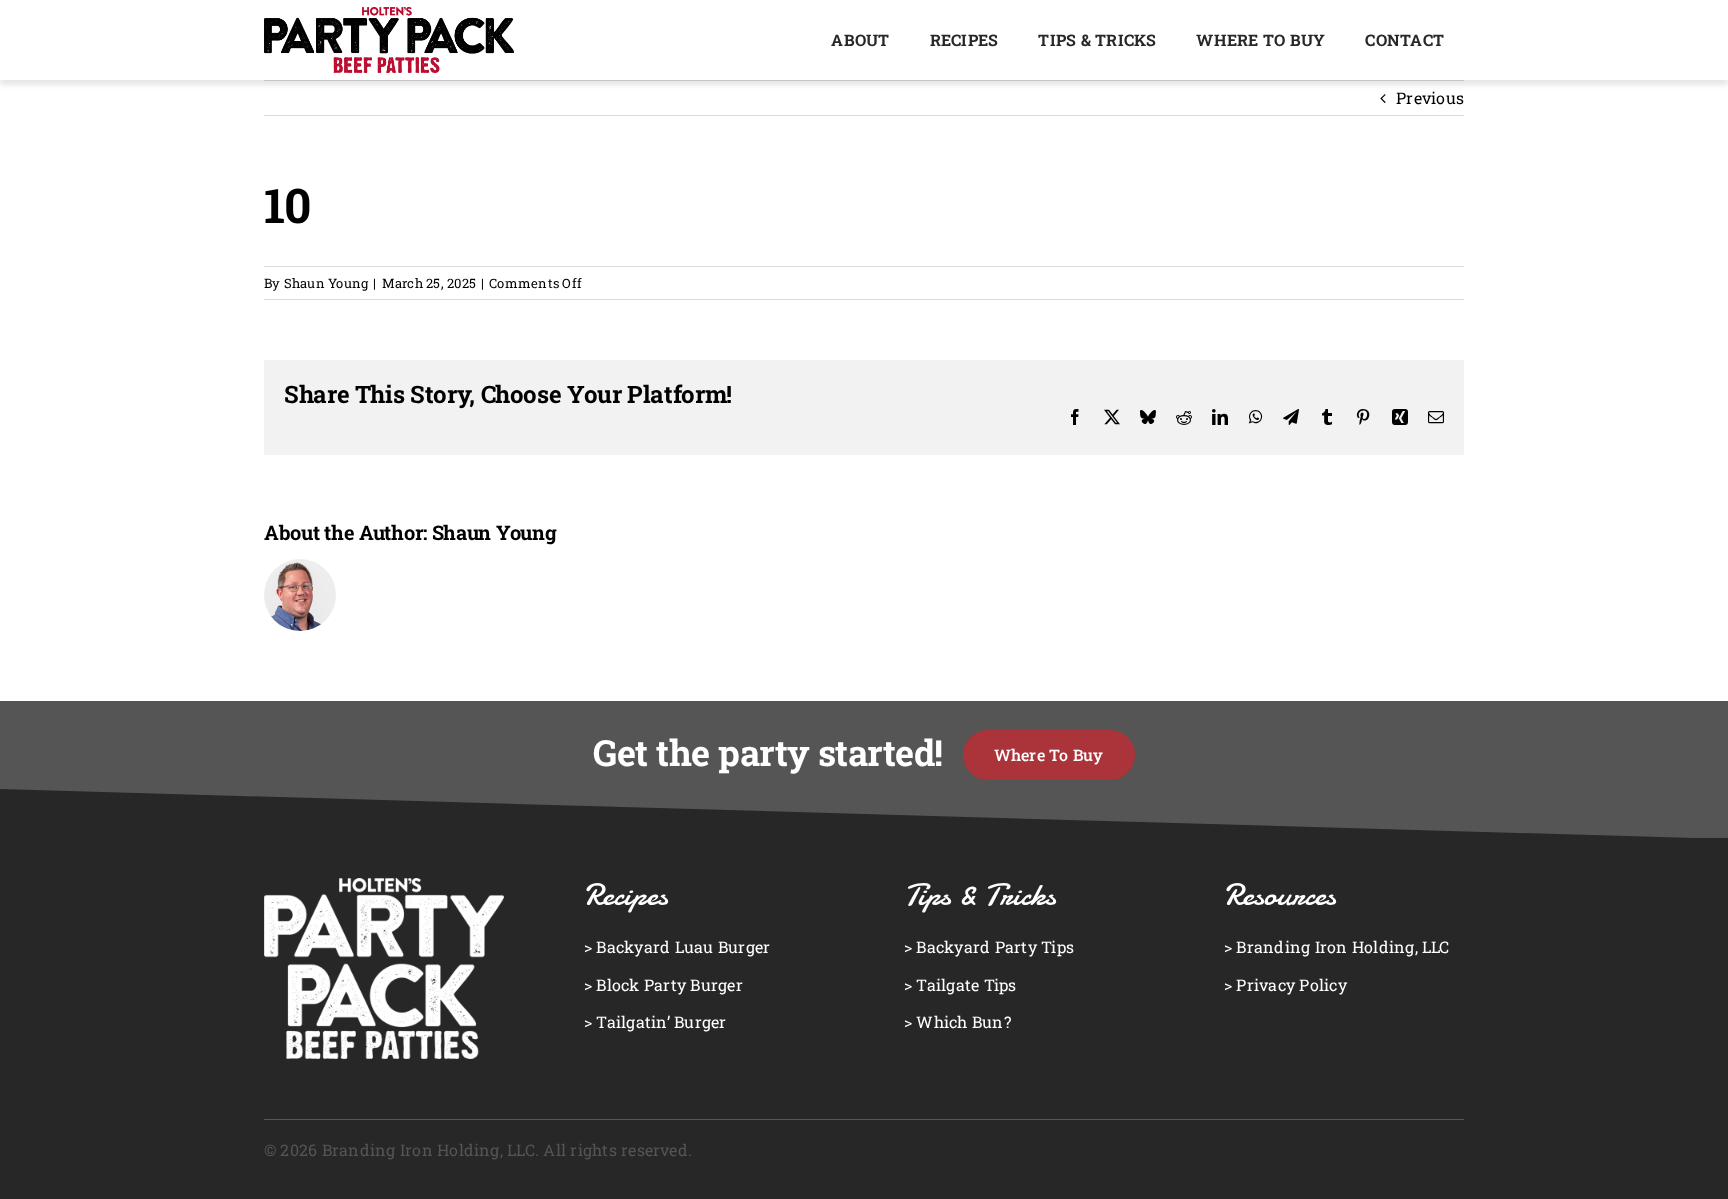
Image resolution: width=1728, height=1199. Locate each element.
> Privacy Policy (1285, 984)
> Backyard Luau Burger (677, 946)
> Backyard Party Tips (989, 946)
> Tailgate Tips (960, 984)
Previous (1430, 97)
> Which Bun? (957, 1021)
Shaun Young (326, 283)
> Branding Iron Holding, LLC (1337, 946)
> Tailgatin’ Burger (655, 1021)
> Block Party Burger (663, 984)
